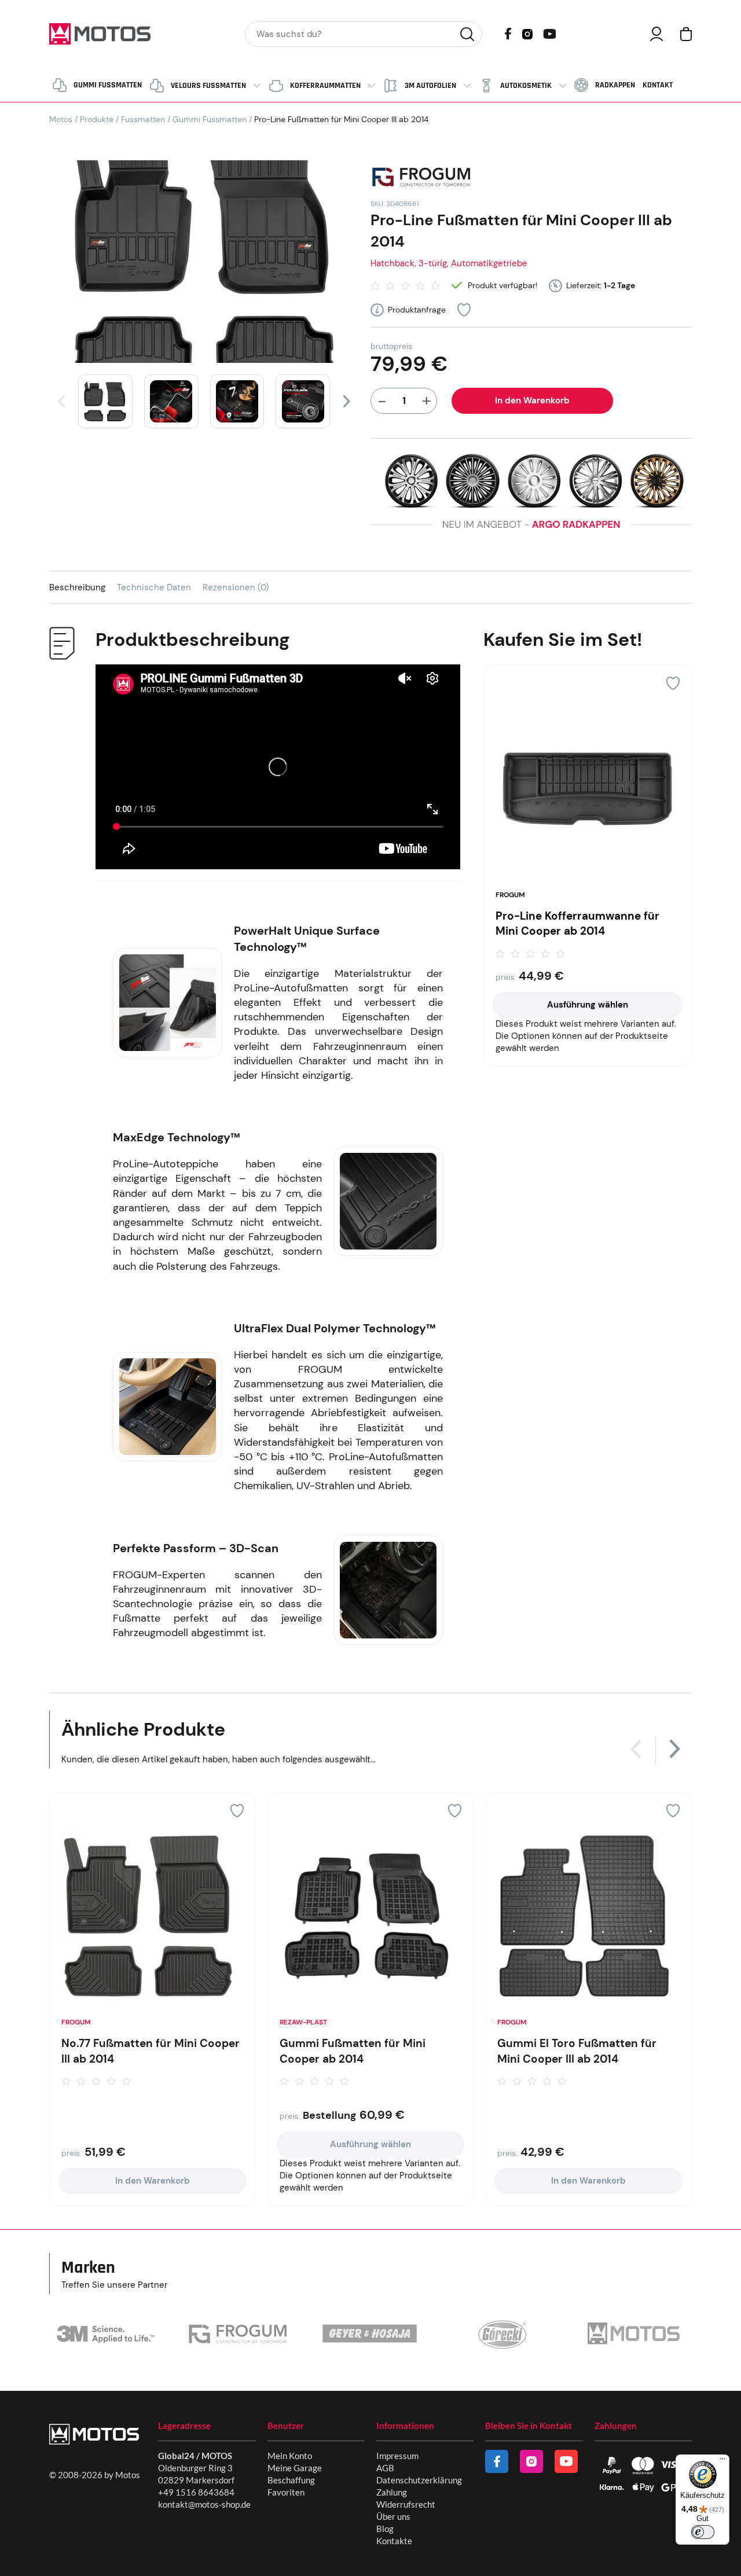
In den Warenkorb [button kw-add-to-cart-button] (153, 2181)
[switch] (703, 2532)
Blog (385, 2529)
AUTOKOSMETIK (526, 86)
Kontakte (394, 2541)
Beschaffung (291, 2480)
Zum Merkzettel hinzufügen (464, 310)
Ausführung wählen (588, 1005)
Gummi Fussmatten (210, 119)
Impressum (397, 2456)
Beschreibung (77, 587)
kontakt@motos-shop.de (204, 2504)
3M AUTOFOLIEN (430, 86)
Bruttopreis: (392, 346)
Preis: (506, 977)
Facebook (508, 34)
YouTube (549, 33)
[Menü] (722, 2461)
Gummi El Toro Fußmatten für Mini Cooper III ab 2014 (577, 2051)
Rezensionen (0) (236, 587)
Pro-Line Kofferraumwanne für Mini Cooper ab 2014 (577, 924)
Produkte (97, 119)
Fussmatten (143, 119)
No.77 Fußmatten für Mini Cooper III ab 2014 (151, 2051)
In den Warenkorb (532, 400)
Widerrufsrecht (406, 2504)
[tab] (83, 587)
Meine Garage (295, 2468)
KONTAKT (658, 85)
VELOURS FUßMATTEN (208, 86)
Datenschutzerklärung (419, 2480)
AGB (385, 2468)
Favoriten (286, 2492)
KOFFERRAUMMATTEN (325, 86)
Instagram (527, 33)
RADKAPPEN (615, 85)
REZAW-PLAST (303, 2022)
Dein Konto (656, 34)
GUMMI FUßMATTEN (108, 85)
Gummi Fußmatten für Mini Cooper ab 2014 (353, 2051)
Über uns (393, 2516)
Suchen (467, 34)
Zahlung (392, 2492)
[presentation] (61, 401)
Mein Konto (290, 2456)
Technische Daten (154, 587)
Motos (61, 119)
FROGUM (510, 895)
